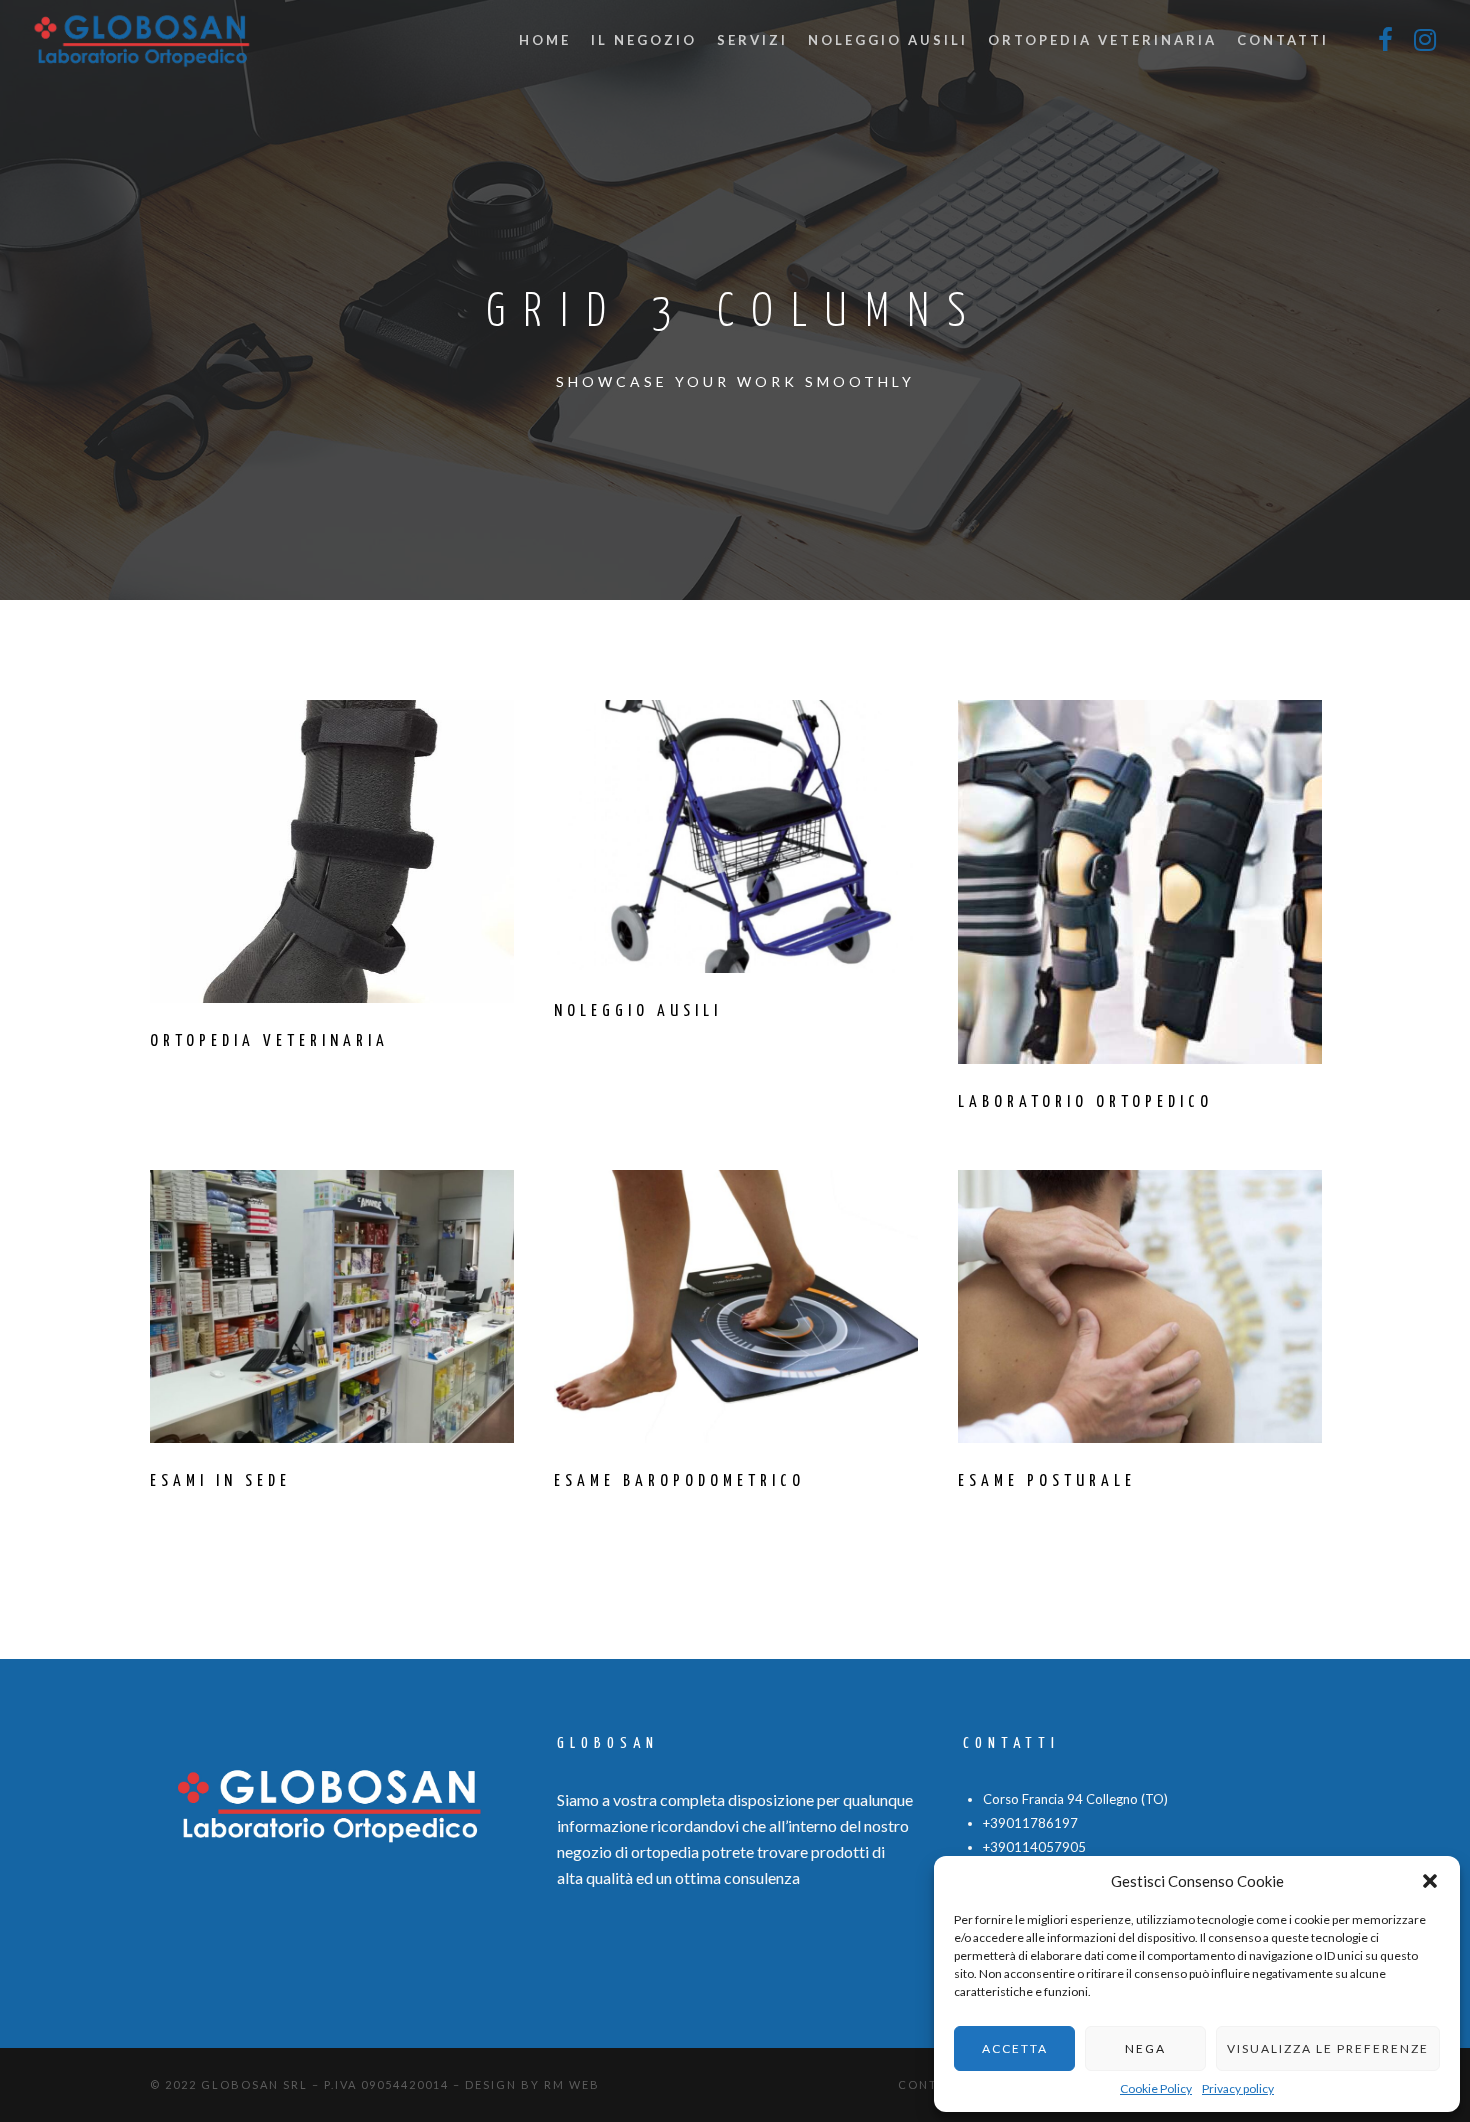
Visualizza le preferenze (1328, 2048)
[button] (1430, 1881)
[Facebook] (1385, 40)
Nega (1145, 2048)
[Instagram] (1425, 40)
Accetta (1015, 2048)
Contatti (933, 2084)
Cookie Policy (1156, 2088)
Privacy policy (1238, 2088)
